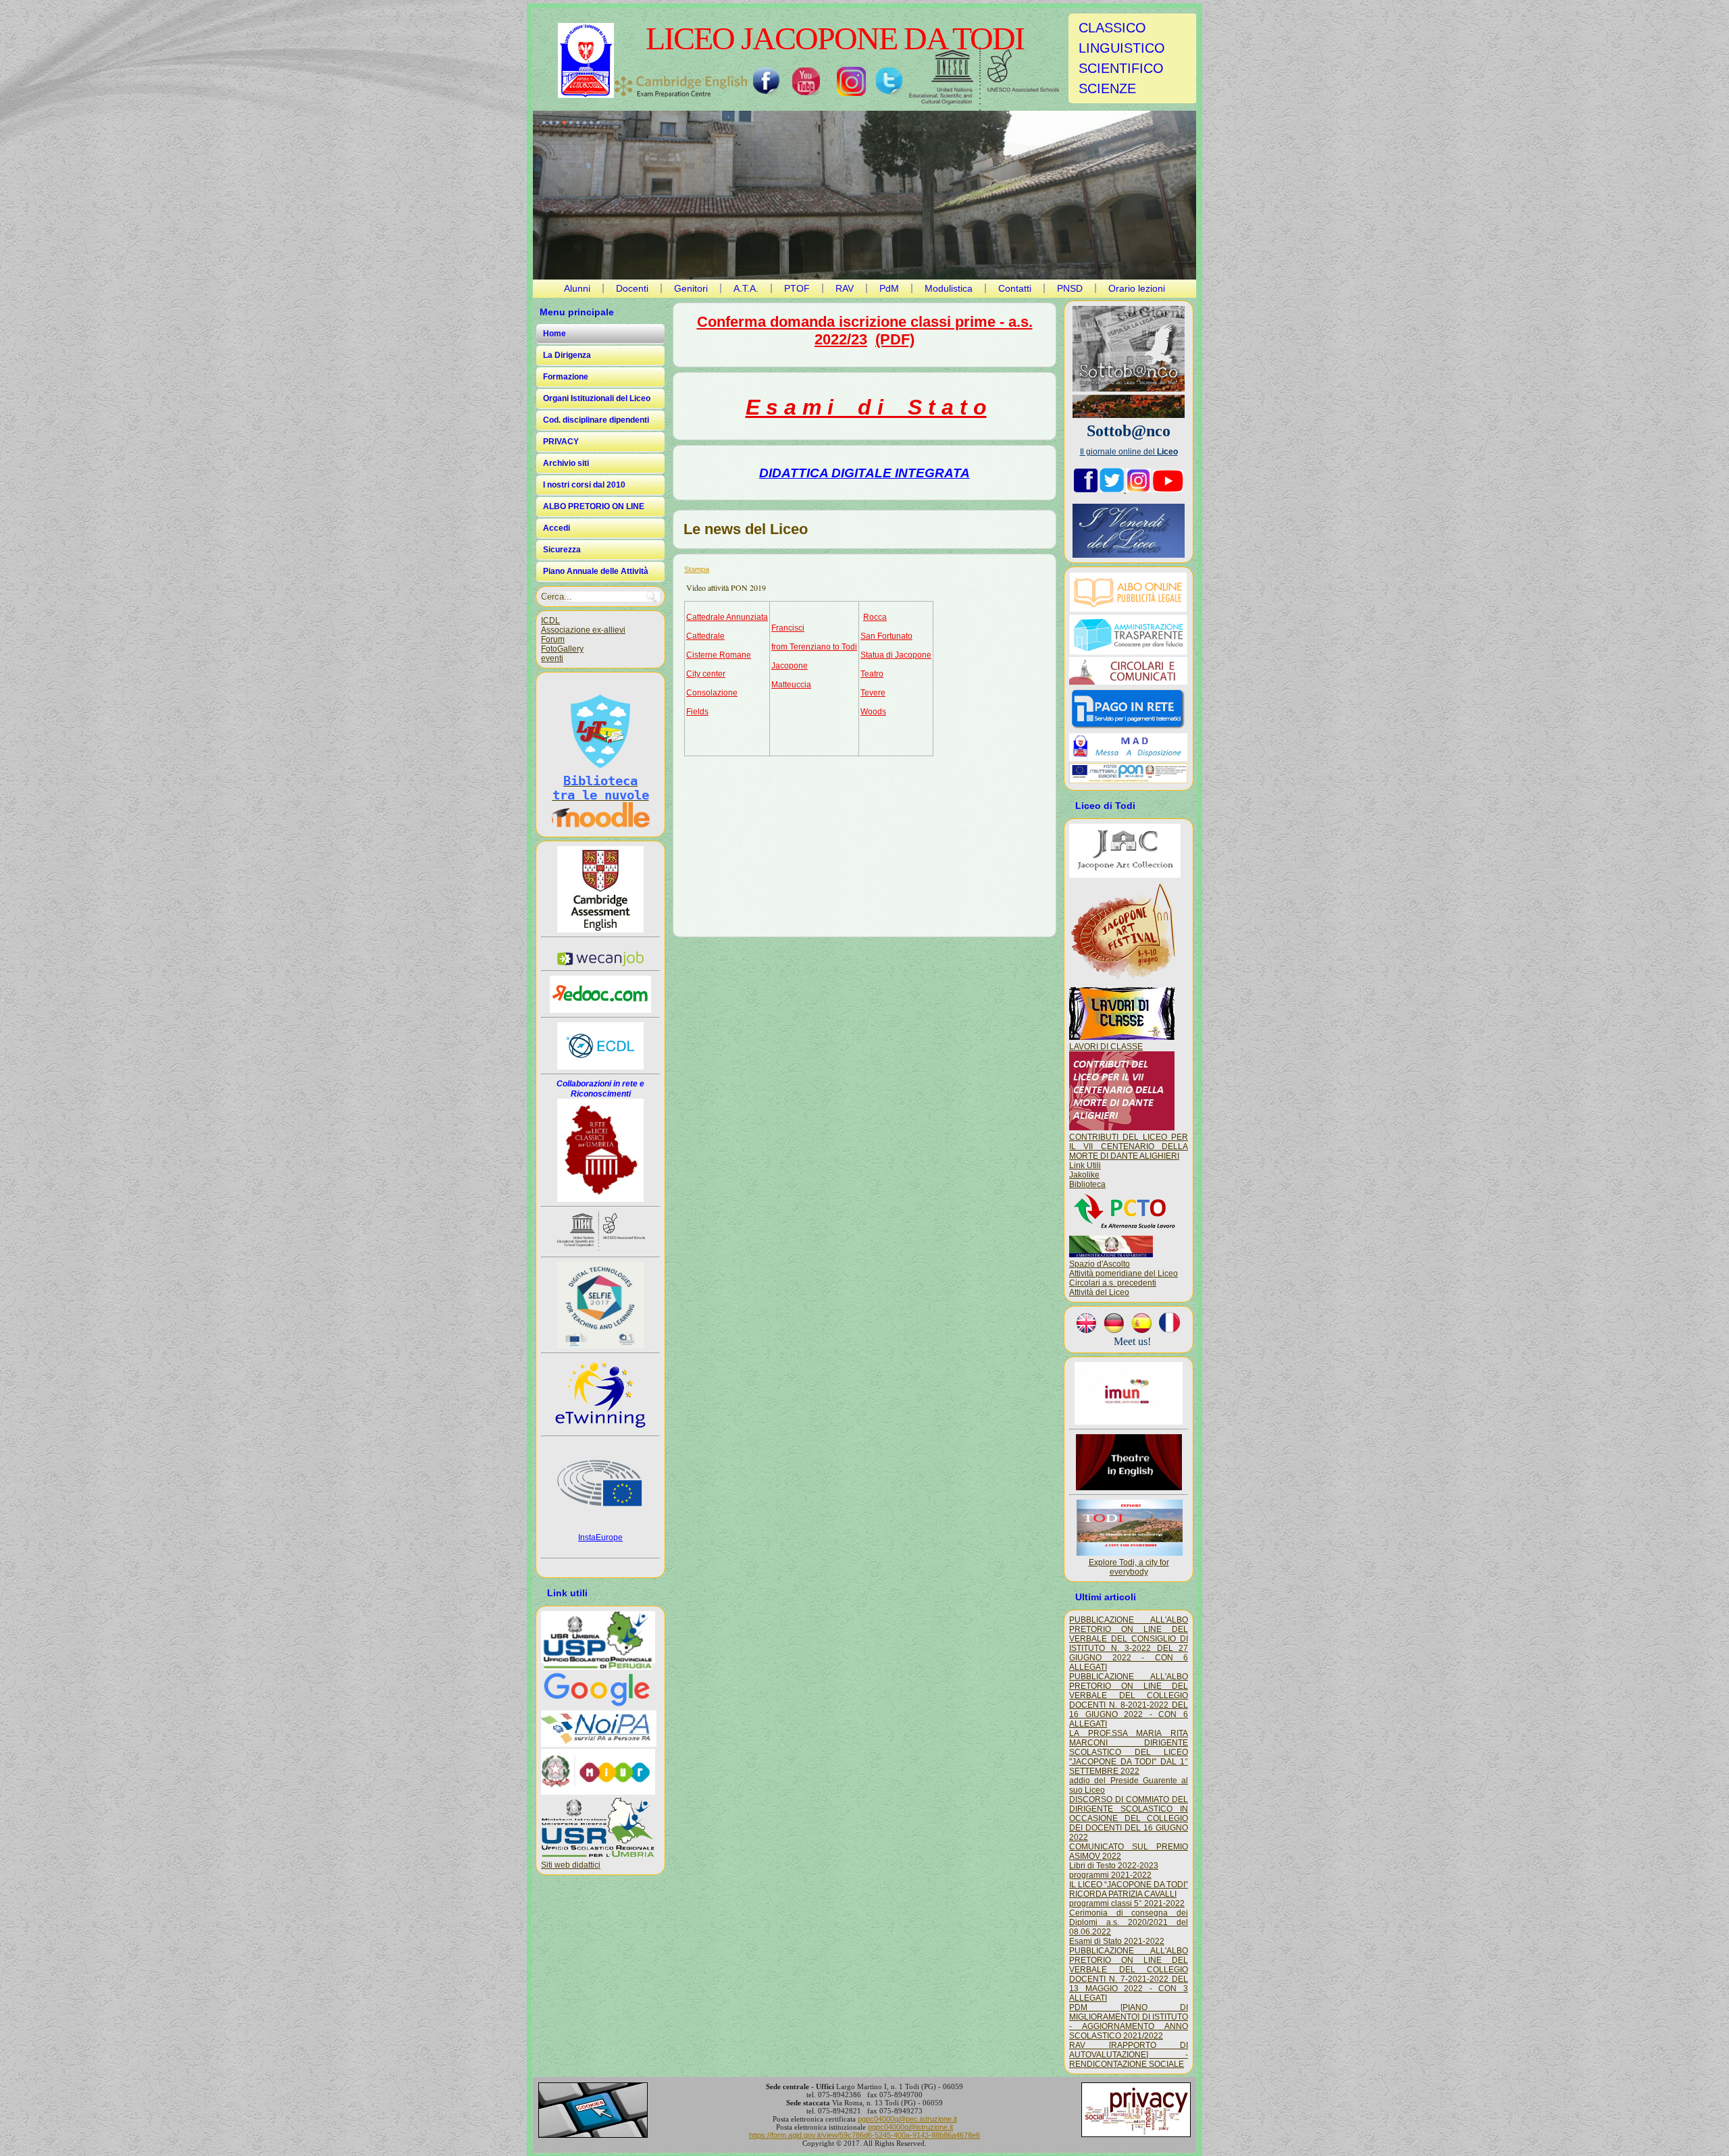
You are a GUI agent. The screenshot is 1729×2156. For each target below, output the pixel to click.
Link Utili (1085, 1165)
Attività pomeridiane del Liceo (1124, 1273)
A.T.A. (746, 288)
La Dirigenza (567, 355)
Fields (697, 712)
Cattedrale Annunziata (727, 617)
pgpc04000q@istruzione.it (910, 2127)
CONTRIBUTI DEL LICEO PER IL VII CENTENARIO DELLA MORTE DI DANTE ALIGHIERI (1129, 1147)
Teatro (872, 674)
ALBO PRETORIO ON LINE (594, 506)
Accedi (557, 528)
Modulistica (949, 288)
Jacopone (790, 666)
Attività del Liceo (1099, 1292)
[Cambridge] (681, 87)
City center (706, 674)
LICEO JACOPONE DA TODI (835, 38)
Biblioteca (1087, 1184)
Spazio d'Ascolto (1100, 1264)
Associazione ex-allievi (583, 630)
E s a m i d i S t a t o (866, 407)
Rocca (875, 617)
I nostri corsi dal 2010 (584, 485)
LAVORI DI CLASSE (1106, 1047)
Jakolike (1084, 1175)
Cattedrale (705, 636)
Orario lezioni (1137, 288)
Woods (873, 712)
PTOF (797, 288)
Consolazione (712, 693)
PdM (889, 288)
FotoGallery (562, 649)
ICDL (550, 621)
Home (554, 334)
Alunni (577, 288)
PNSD (1070, 288)
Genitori (691, 288)
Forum (553, 639)
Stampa (697, 569)
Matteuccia (791, 685)
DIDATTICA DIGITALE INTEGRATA (864, 473)
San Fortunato (886, 636)
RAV (845, 288)
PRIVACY (561, 442)
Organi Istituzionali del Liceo (597, 398)
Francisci (788, 628)
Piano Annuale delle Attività (596, 571)
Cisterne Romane (719, 655)
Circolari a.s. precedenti (1113, 1283)
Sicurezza (562, 550)
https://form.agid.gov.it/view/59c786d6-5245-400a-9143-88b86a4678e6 (864, 2135)
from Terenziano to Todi (814, 647)
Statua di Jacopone (896, 655)
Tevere (873, 693)
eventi (552, 658)
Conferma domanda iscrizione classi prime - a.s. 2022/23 (865, 331)
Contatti (1015, 288)
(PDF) (895, 339)
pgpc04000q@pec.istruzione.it (907, 2119)
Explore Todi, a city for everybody (1129, 1567)
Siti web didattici (571, 1865)
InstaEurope (600, 1537)
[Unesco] (984, 79)
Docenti (632, 288)
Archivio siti (566, 463)
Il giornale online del (1129, 452)
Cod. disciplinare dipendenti (596, 420)
